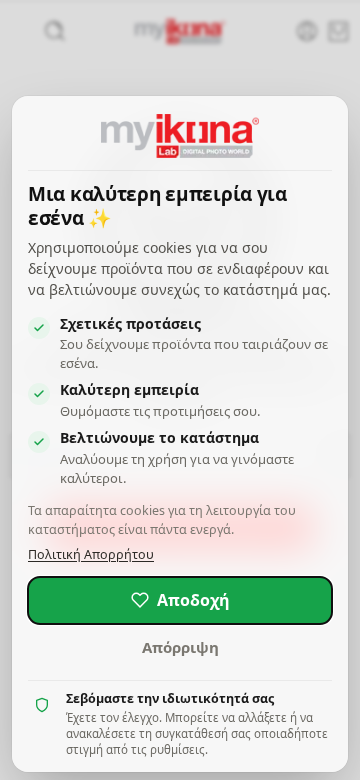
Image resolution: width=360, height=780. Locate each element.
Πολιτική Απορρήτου (91, 554)
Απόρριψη (180, 647)
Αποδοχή (193, 600)
